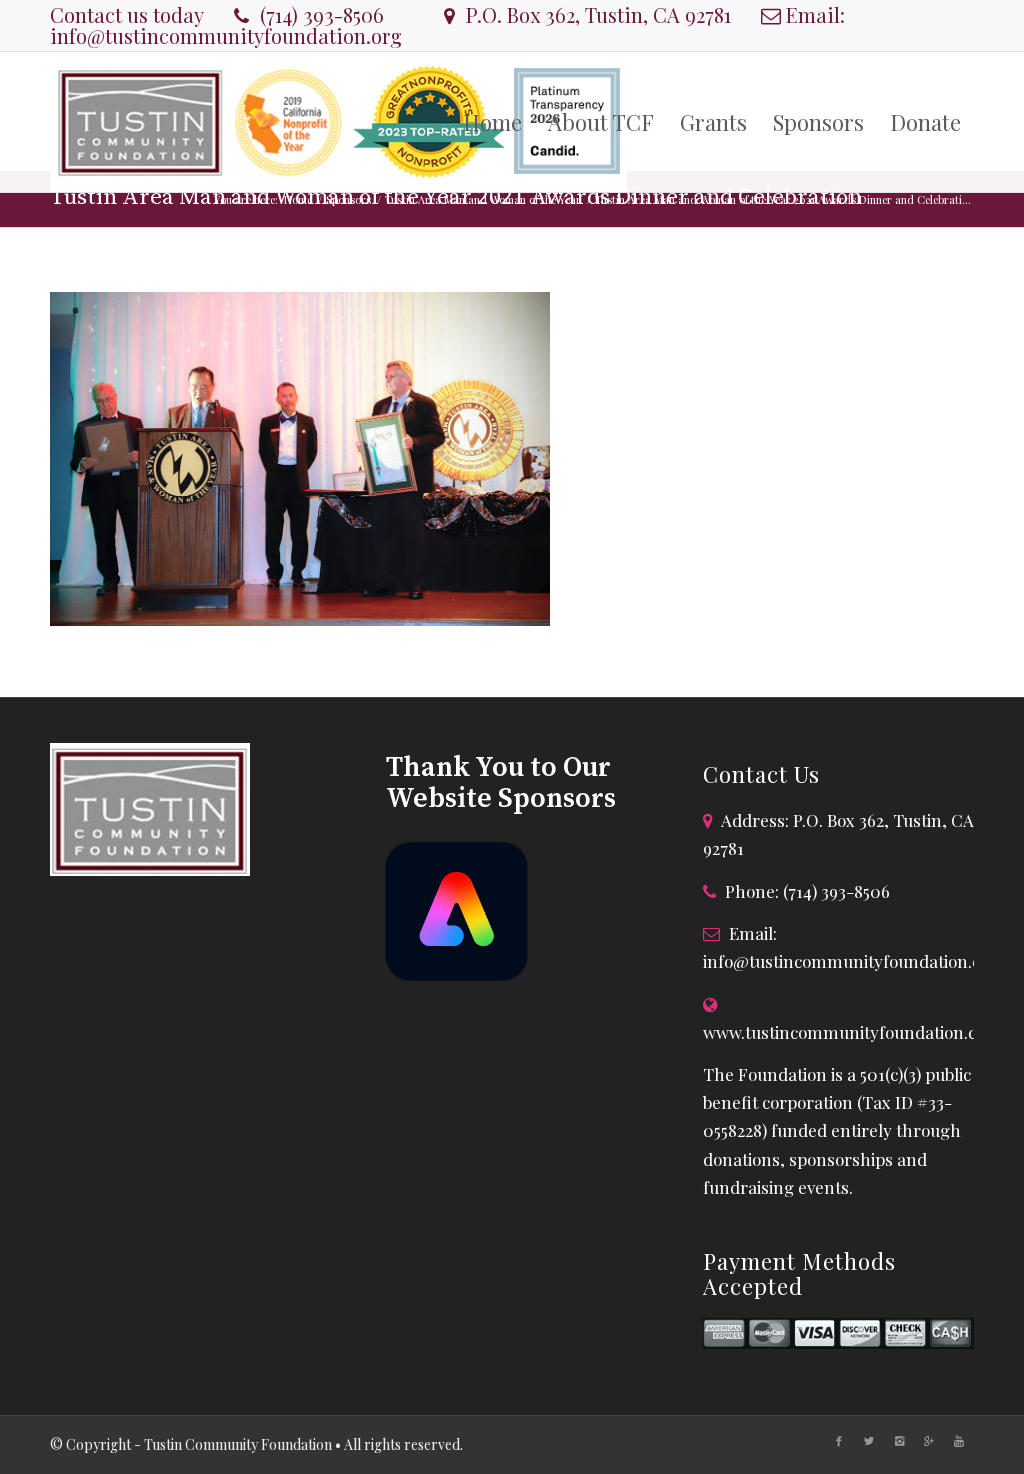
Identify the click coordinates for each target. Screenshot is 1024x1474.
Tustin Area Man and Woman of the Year (483, 199)
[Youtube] (959, 1441)
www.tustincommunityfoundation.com (852, 1032)
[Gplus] (929, 1441)
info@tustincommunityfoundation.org (226, 35)
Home (298, 199)
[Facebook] (839, 1441)
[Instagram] (899, 1441)
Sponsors (348, 199)
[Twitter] (869, 1441)
